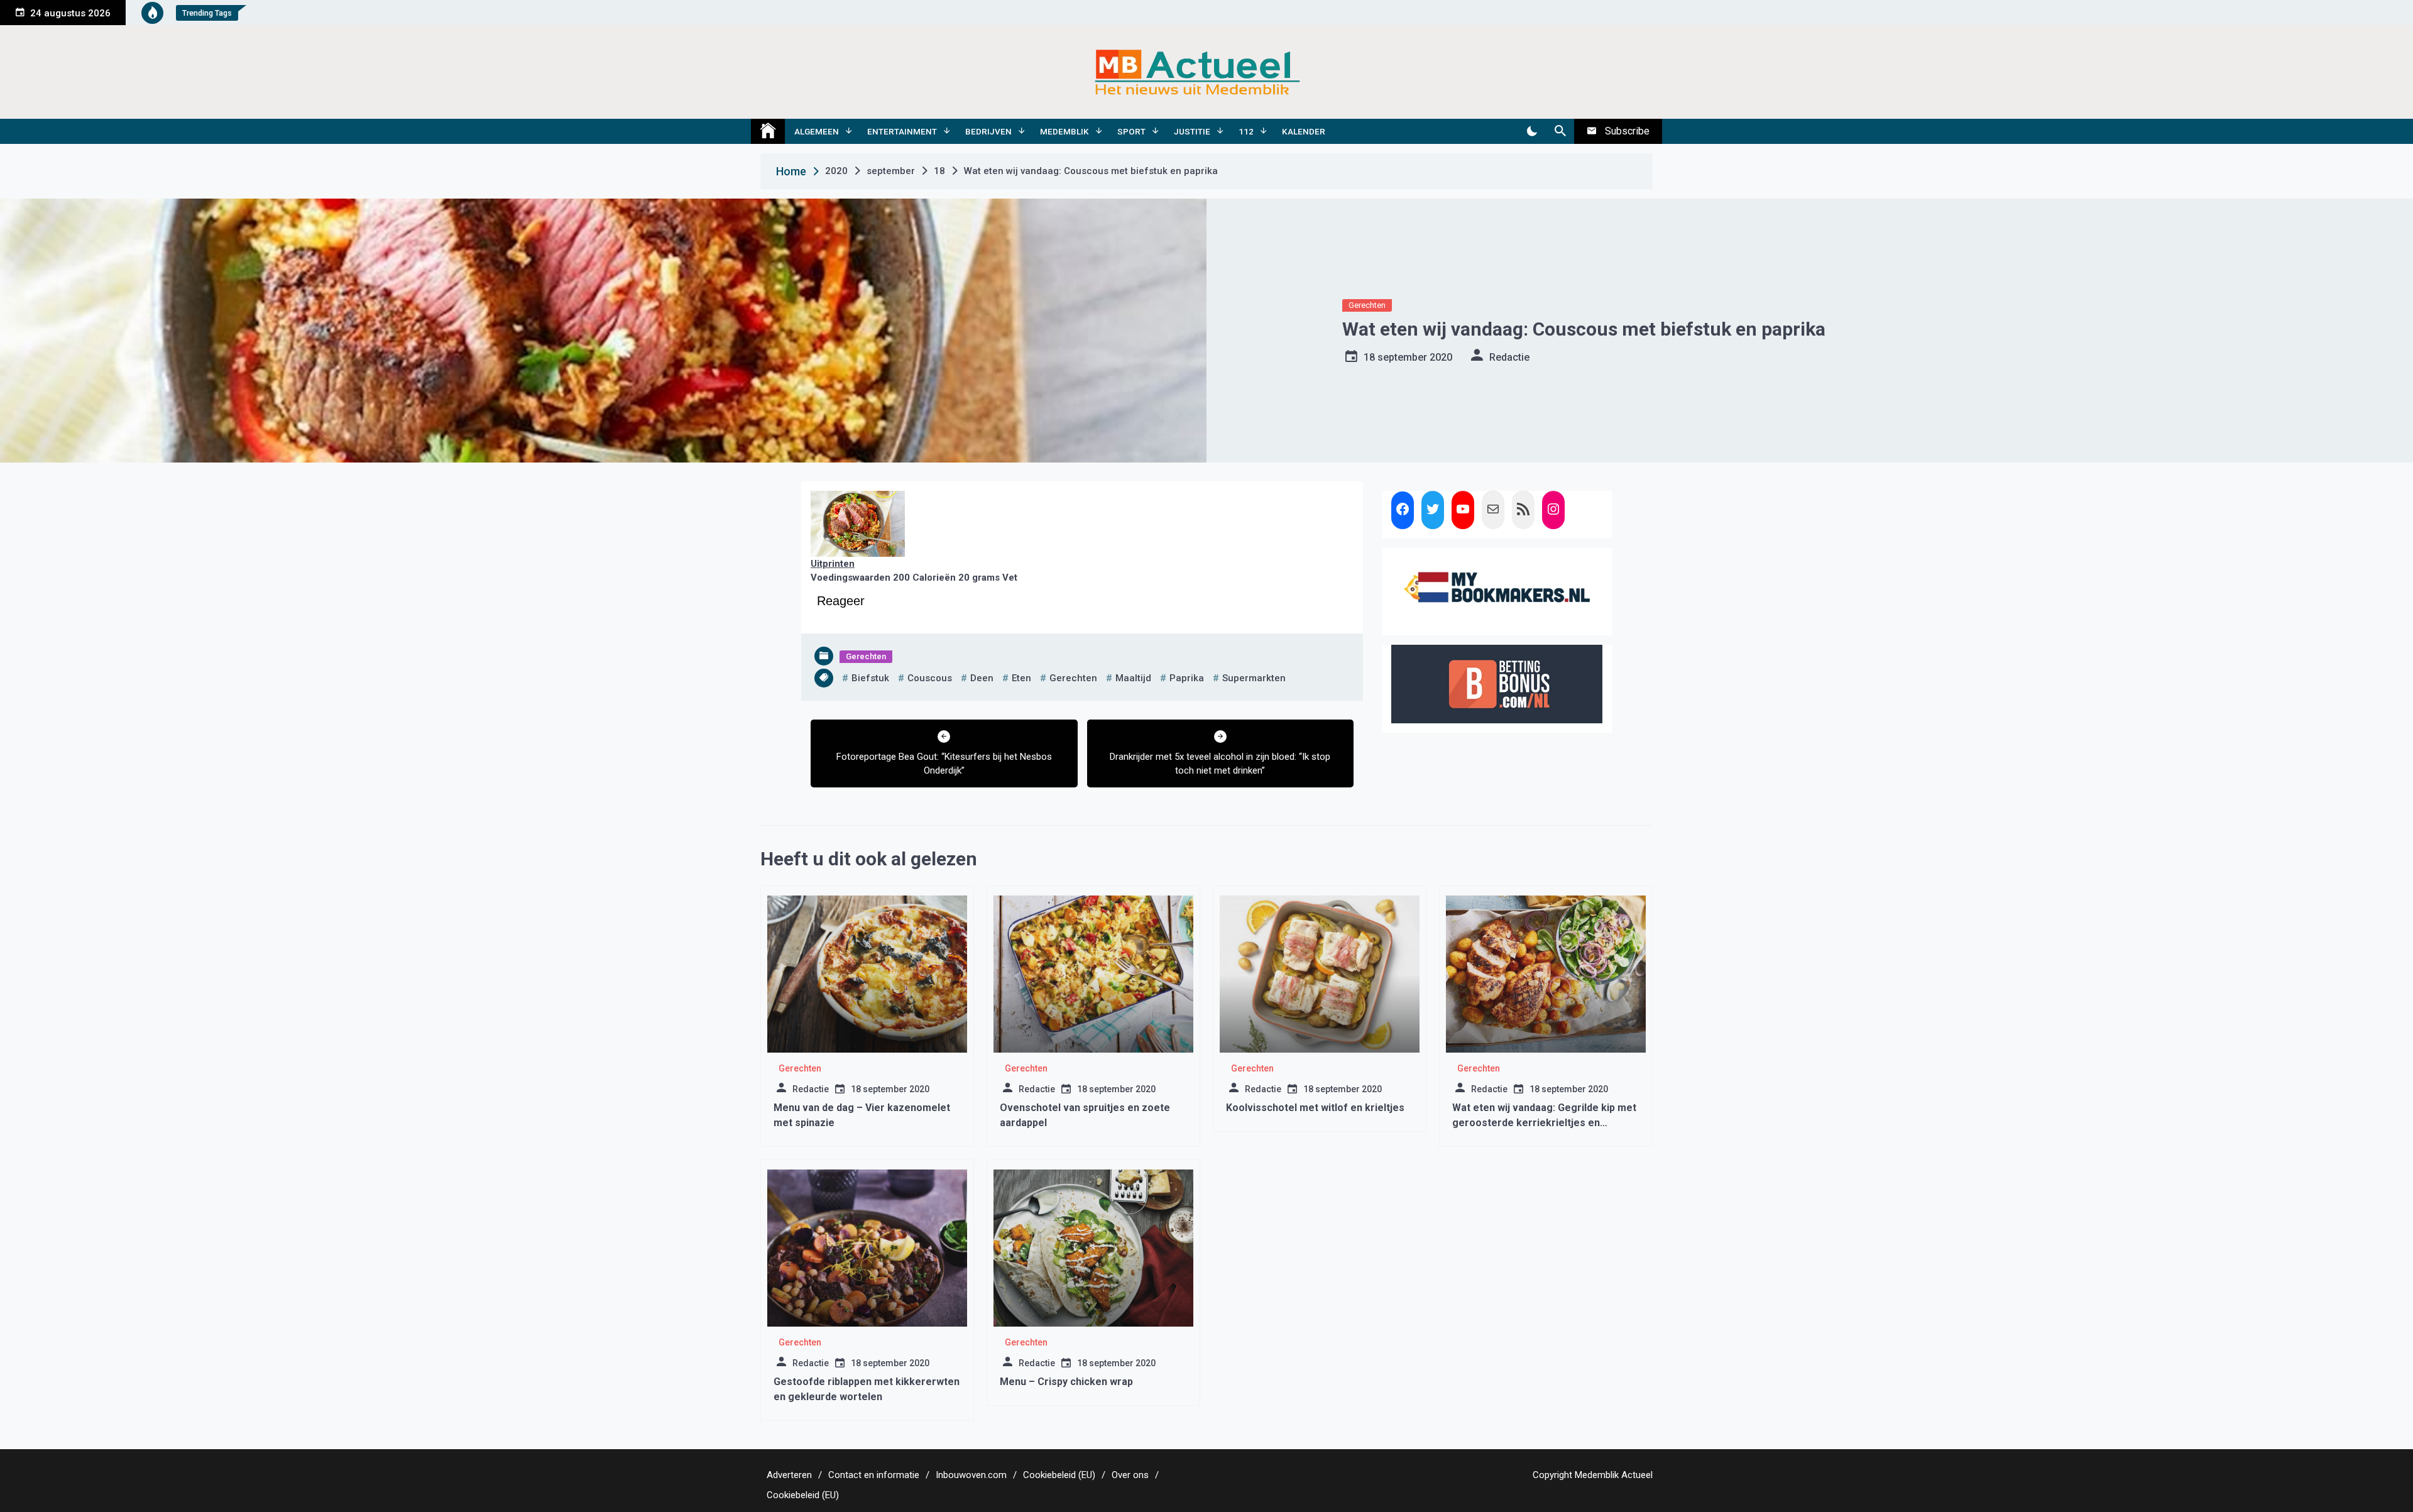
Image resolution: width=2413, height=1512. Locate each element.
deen (982, 678)
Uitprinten (833, 564)
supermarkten (1254, 678)
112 (1246, 131)
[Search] (1560, 131)
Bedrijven (988, 131)
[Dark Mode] (1532, 131)
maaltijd (1133, 678)
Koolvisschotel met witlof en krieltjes (1315, 1108)
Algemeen (817, 131)
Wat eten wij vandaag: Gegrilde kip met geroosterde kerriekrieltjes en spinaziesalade (1544, 1123)
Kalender (1304, 131)
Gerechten (1367, 305)
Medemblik (1064, 131)
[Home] (768, 131)
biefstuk (870, 678)
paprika (1187, 678)
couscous (930, 678)
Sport (1131, 131)
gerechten (1073, 678)
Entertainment (902, 131)
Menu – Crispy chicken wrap (1066, 1382)
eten (1021, 678)
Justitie (1192, 131)
